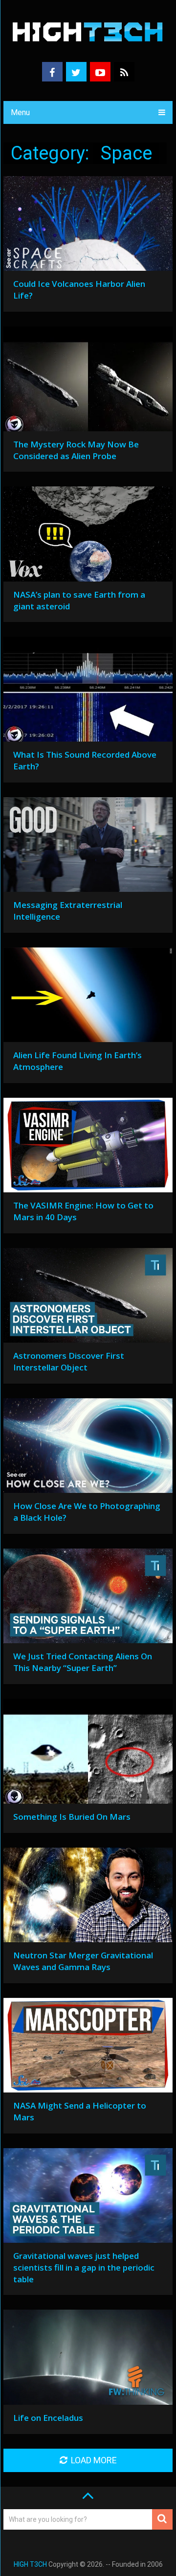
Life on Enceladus (48, 2418)
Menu (20, 112)
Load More (94, 2460)
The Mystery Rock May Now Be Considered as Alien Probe (76, 450)
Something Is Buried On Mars (72, 1817)
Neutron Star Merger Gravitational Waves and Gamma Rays (83, 1961)
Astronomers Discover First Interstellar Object (69, 1361)
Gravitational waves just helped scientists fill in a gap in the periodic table (84, 2267)
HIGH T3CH (30, 2564)
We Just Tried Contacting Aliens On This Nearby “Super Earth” (83, 1662)
